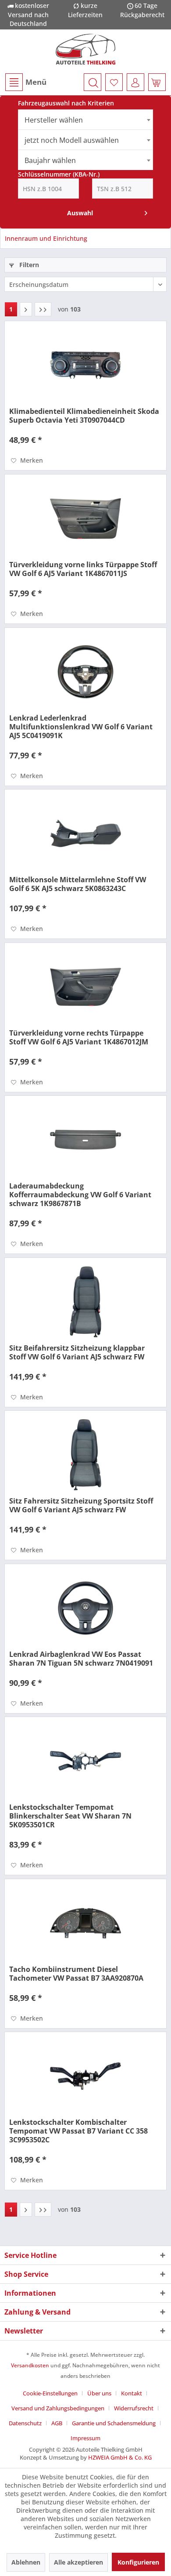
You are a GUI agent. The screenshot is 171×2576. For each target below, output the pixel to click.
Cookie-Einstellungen (50, 2393)
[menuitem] (25, 82)
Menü (36, 82)
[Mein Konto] (135, 82)
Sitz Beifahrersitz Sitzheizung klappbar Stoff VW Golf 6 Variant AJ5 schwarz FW (77, 1352)
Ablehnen (26, 2562)
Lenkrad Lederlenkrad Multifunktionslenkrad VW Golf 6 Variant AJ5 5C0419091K (81, 727)
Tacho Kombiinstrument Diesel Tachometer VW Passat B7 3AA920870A (76, 1974)
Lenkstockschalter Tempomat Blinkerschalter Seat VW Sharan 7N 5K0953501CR (70, 1816)
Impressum (85, 2438)
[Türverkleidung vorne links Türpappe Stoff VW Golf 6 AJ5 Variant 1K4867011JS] (85, 518)
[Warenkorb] (157, 82)
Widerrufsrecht (134, 2408)
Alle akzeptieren (78, 2562)
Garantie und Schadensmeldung (114, 2423)
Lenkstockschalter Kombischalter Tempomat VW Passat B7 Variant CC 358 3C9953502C (78, 2131)
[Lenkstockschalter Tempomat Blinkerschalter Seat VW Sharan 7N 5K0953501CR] (85, 1761)
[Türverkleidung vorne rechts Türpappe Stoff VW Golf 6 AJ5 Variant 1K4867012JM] (85, 987)
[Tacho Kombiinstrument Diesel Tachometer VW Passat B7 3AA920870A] (85, 1923)
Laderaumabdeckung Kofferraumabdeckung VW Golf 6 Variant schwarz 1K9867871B (80, 1195)
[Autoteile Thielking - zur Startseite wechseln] (86, 49)
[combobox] (86, 120)
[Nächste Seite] (26, 309)
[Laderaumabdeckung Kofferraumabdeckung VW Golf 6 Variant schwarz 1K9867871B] (85, 1140)
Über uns (99, 2393)
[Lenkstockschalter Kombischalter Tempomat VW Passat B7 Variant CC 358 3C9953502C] (85, 2076)
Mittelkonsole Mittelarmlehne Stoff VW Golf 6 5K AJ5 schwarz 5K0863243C (78, 884)
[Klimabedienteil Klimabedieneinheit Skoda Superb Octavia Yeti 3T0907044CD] (85, 365)
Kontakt (132, 2393)
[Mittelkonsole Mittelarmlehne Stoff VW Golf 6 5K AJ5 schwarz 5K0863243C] (85, 833)
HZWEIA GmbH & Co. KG (120, 2457)
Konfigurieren (138, 2562)
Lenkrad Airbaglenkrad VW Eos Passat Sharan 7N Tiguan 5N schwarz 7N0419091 (81, 1659)
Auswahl (80, 213)
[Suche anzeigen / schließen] (93, 82)
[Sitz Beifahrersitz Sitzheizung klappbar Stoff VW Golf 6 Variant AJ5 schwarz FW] (85, 1302)
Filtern (28, 265)
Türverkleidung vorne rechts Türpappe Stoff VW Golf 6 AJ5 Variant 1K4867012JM (79, 1037)
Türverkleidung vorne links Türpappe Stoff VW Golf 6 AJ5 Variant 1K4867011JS (83, 569)
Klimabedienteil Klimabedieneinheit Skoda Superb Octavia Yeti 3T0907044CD (84, 416)
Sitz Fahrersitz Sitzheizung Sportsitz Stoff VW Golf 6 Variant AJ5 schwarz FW (81, 1505)
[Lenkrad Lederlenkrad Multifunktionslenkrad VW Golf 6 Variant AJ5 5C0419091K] (85, 672)
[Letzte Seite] (43, 309)
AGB (57, 2423)
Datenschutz (25, 2423)
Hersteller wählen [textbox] (54, 120)
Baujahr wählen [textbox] (50, 160)
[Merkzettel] (114, 82)
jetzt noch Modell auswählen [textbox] (72, 140)
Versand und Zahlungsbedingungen (58, 2408)
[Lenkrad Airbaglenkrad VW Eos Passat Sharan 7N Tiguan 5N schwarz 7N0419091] (85, 1608)
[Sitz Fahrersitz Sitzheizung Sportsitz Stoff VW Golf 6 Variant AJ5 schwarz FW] (85, 1455)
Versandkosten (30, 2365)
